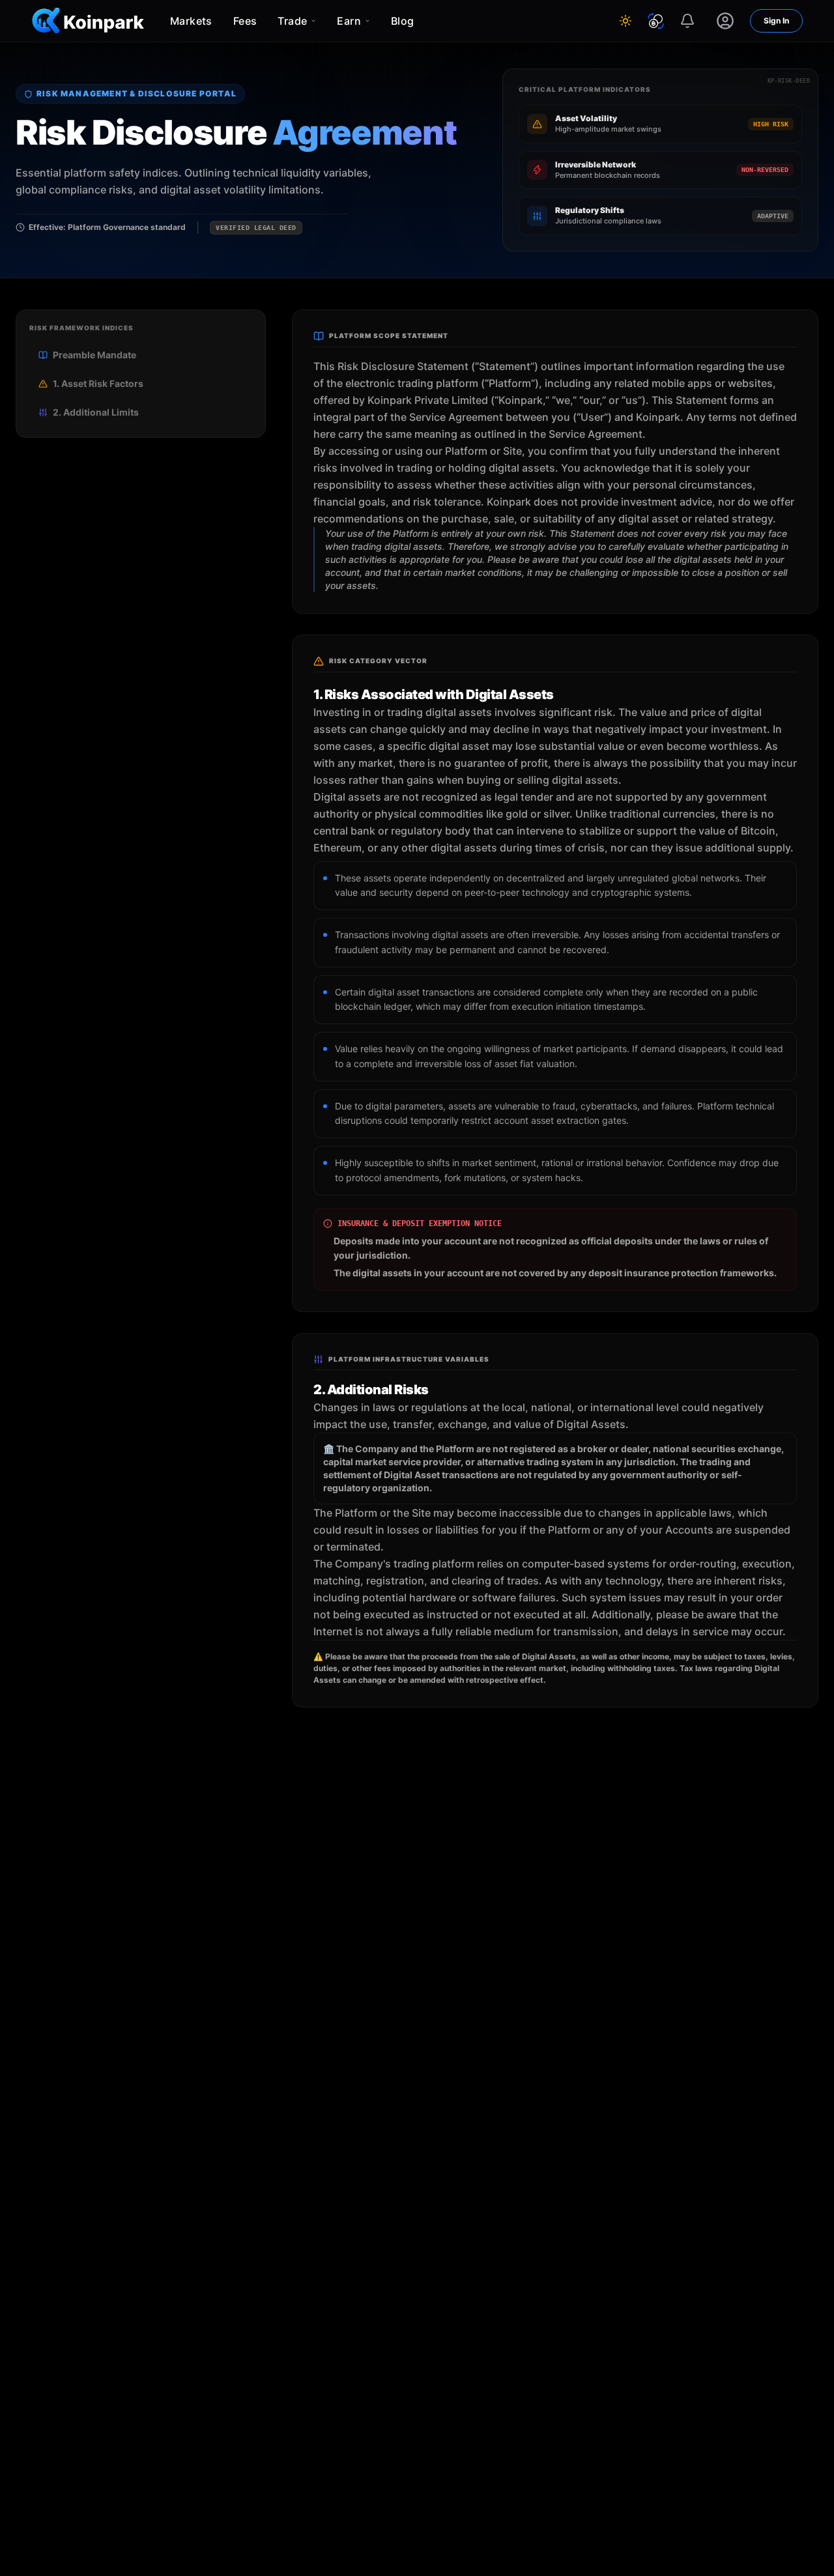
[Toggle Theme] (625, 21)
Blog (403, 21)
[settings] (725, 21)
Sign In (776, 21)
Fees (245, 21)
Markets (191, 21)
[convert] (656, 21)
